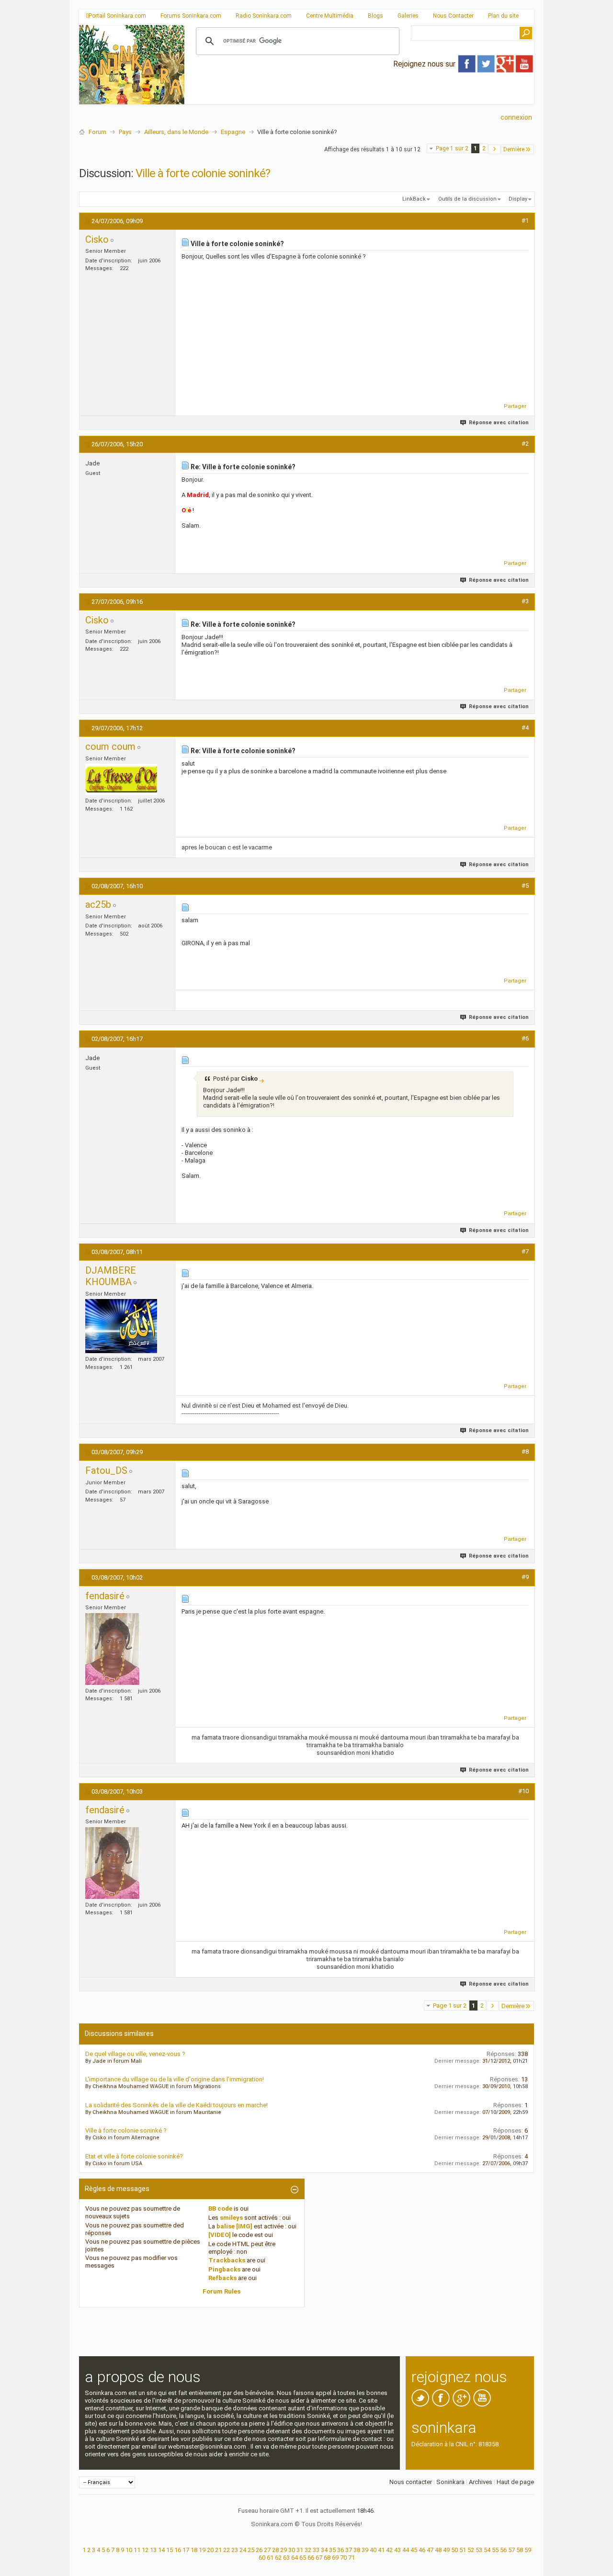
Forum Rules (221, 2291)
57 (511, 2550)
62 (278, 2558)
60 (262, 2558)
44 (406, 2550)
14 (161, 2550)
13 (153, 2550)
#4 (525, 728)
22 (227, 2550)
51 (463, 2550)
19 (202, 2550)
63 (286, 2558)
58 (520, 2550)
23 (235, 2550)
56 (503, 2550)
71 (352, 2558)
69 (335, 2558)
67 (319, 2558)
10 (129, 2550)
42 (389, 2550)
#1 (525, 220)
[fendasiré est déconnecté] (112, 1649)
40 (373, 2550)
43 (397, 2550)
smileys (231, 2218)
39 (365, 2550)
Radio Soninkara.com (264, 16)
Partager (515, 406)
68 (327, 2558)
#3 (525, 601)
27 (267, 2550)
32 (308, 2550)
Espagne (233, 132)
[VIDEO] (220, 2235)
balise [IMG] (234, 2226)
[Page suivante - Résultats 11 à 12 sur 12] (494, 149)
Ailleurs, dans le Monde (176, 132)
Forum (97, 132)
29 (284, 2550)
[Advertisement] (359, 96)
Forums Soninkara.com (191, 16)
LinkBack (414, 199)
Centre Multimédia (330, 16)
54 (487, 2550)
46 (422, 2550)
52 (471, 2550)
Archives (481, 2482)
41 (381, 2550)
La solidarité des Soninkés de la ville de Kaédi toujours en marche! (176, 2105)
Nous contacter (411, 2482)
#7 (525, 1251)
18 (194, 2550)
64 (295, 2558)
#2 (525, 444)
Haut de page (515, 2482)
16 (178, 2550)
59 (528, 2550)
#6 (525, 1038)
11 (137, 2550)
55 (495, 2550)
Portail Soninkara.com (117, 16)
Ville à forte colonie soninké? (203, 173)
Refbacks (222, 2278)
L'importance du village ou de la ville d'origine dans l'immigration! (175, 2079)
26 (259, 2550)
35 (332, 2550)
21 (218, 2550)
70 (343, 2558)
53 (479, 2550)
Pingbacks (224, 2269)
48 (438, 2550)
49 (446, 2550)
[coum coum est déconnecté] (121, 779)
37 (349, 2550)
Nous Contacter (453, 16)
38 (357, 2550)
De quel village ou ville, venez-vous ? (135, 2054)
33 (316, 2550)
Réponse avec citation (499, 423)
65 (303, 2558)
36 (341, 2550)
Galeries (408, 16)
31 (300, 2550)
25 (251, 2550)
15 (170, 2550)
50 (454, 2550)
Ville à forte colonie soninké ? (126, 2130)
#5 (525, 886)
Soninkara (450, 2482)
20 (210, 2550)
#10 (523, 1791)
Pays (125, 132)
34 (324, 2550)
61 (270, 2558)
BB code (220, 2209)
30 (292, 2550)
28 (275, 2550)
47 (430, 2550)
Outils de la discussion (467, 199)
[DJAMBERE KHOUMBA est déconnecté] (121, 1326)
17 (186, 2550)
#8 (525, 1452)
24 (243, 2550)
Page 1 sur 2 (452, 148)
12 (145, 2550)
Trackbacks (227, 2260)
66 (311, 2558)
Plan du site (503, 16)
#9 (525, 1577)
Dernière (514, 149)
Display (518, 199)
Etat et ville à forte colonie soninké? (134, 2156)
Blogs (375, 16)
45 (414, 2550)
